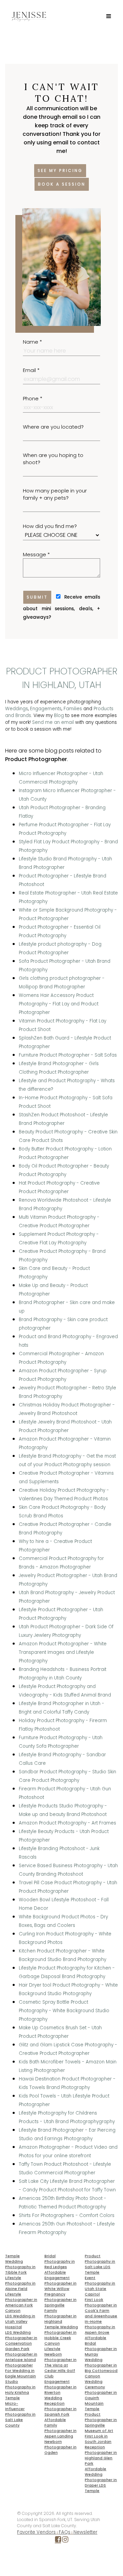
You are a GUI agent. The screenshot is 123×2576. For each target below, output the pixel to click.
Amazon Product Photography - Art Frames (67, 1823)
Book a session (62, 184)
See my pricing (60, 170)
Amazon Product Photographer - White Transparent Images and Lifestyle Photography (63, 1652)
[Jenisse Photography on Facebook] (58, 2541)
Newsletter (85, 2532)
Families (73, 709)
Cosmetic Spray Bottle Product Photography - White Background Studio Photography (64, 2011)
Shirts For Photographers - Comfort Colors (67, 2215)
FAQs (65, 2532)
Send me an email (53, 722)
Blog (59, 715)
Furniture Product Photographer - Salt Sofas (68, 1055)
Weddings (17, 709)
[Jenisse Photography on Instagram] (65, 2541)
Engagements (46, 709)
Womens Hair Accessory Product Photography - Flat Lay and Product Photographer (59, 1004)
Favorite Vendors (36, 2532)
